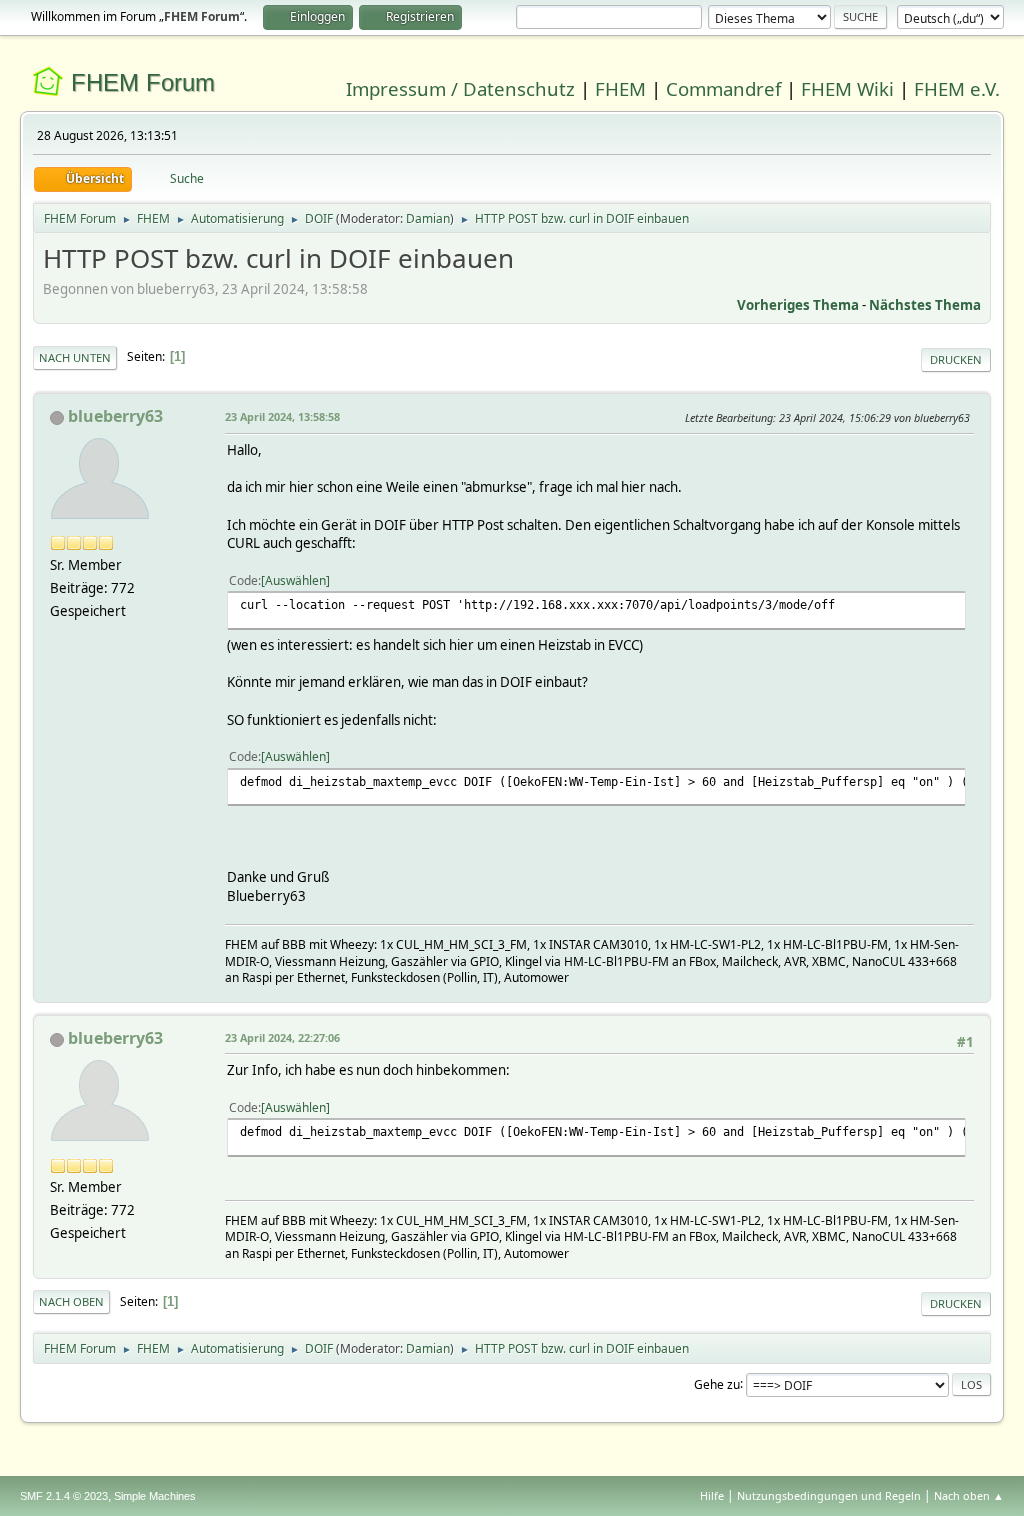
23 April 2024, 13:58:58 (282, 416)
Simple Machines (155, 1496)
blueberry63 (115, 416)
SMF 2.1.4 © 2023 (64, 1496)
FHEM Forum (143, 82)
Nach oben (71, 1301)
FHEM (620, 88)
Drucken (956, 359)
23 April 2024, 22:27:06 (282, 1037)
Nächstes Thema (925, 305)
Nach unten (75, 357)
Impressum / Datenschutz (460, 88)
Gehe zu (717, 1383)
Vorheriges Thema (798, 305)
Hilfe (712, 1495)
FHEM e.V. (957, 88)
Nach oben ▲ (969, 1495)
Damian (428, 218)
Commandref (723, 88)
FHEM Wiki (847, 88)
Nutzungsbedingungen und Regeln (829, 1495)
